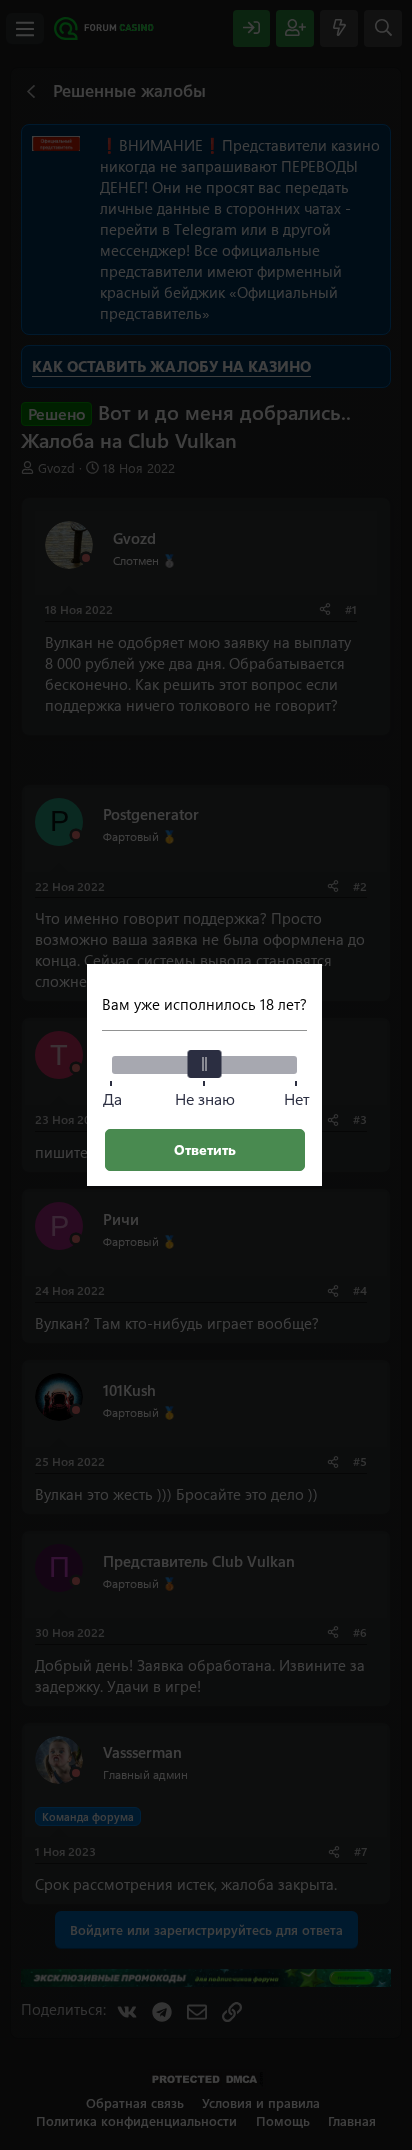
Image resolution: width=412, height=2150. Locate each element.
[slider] (205, 1064)
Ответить (205, 1149)
